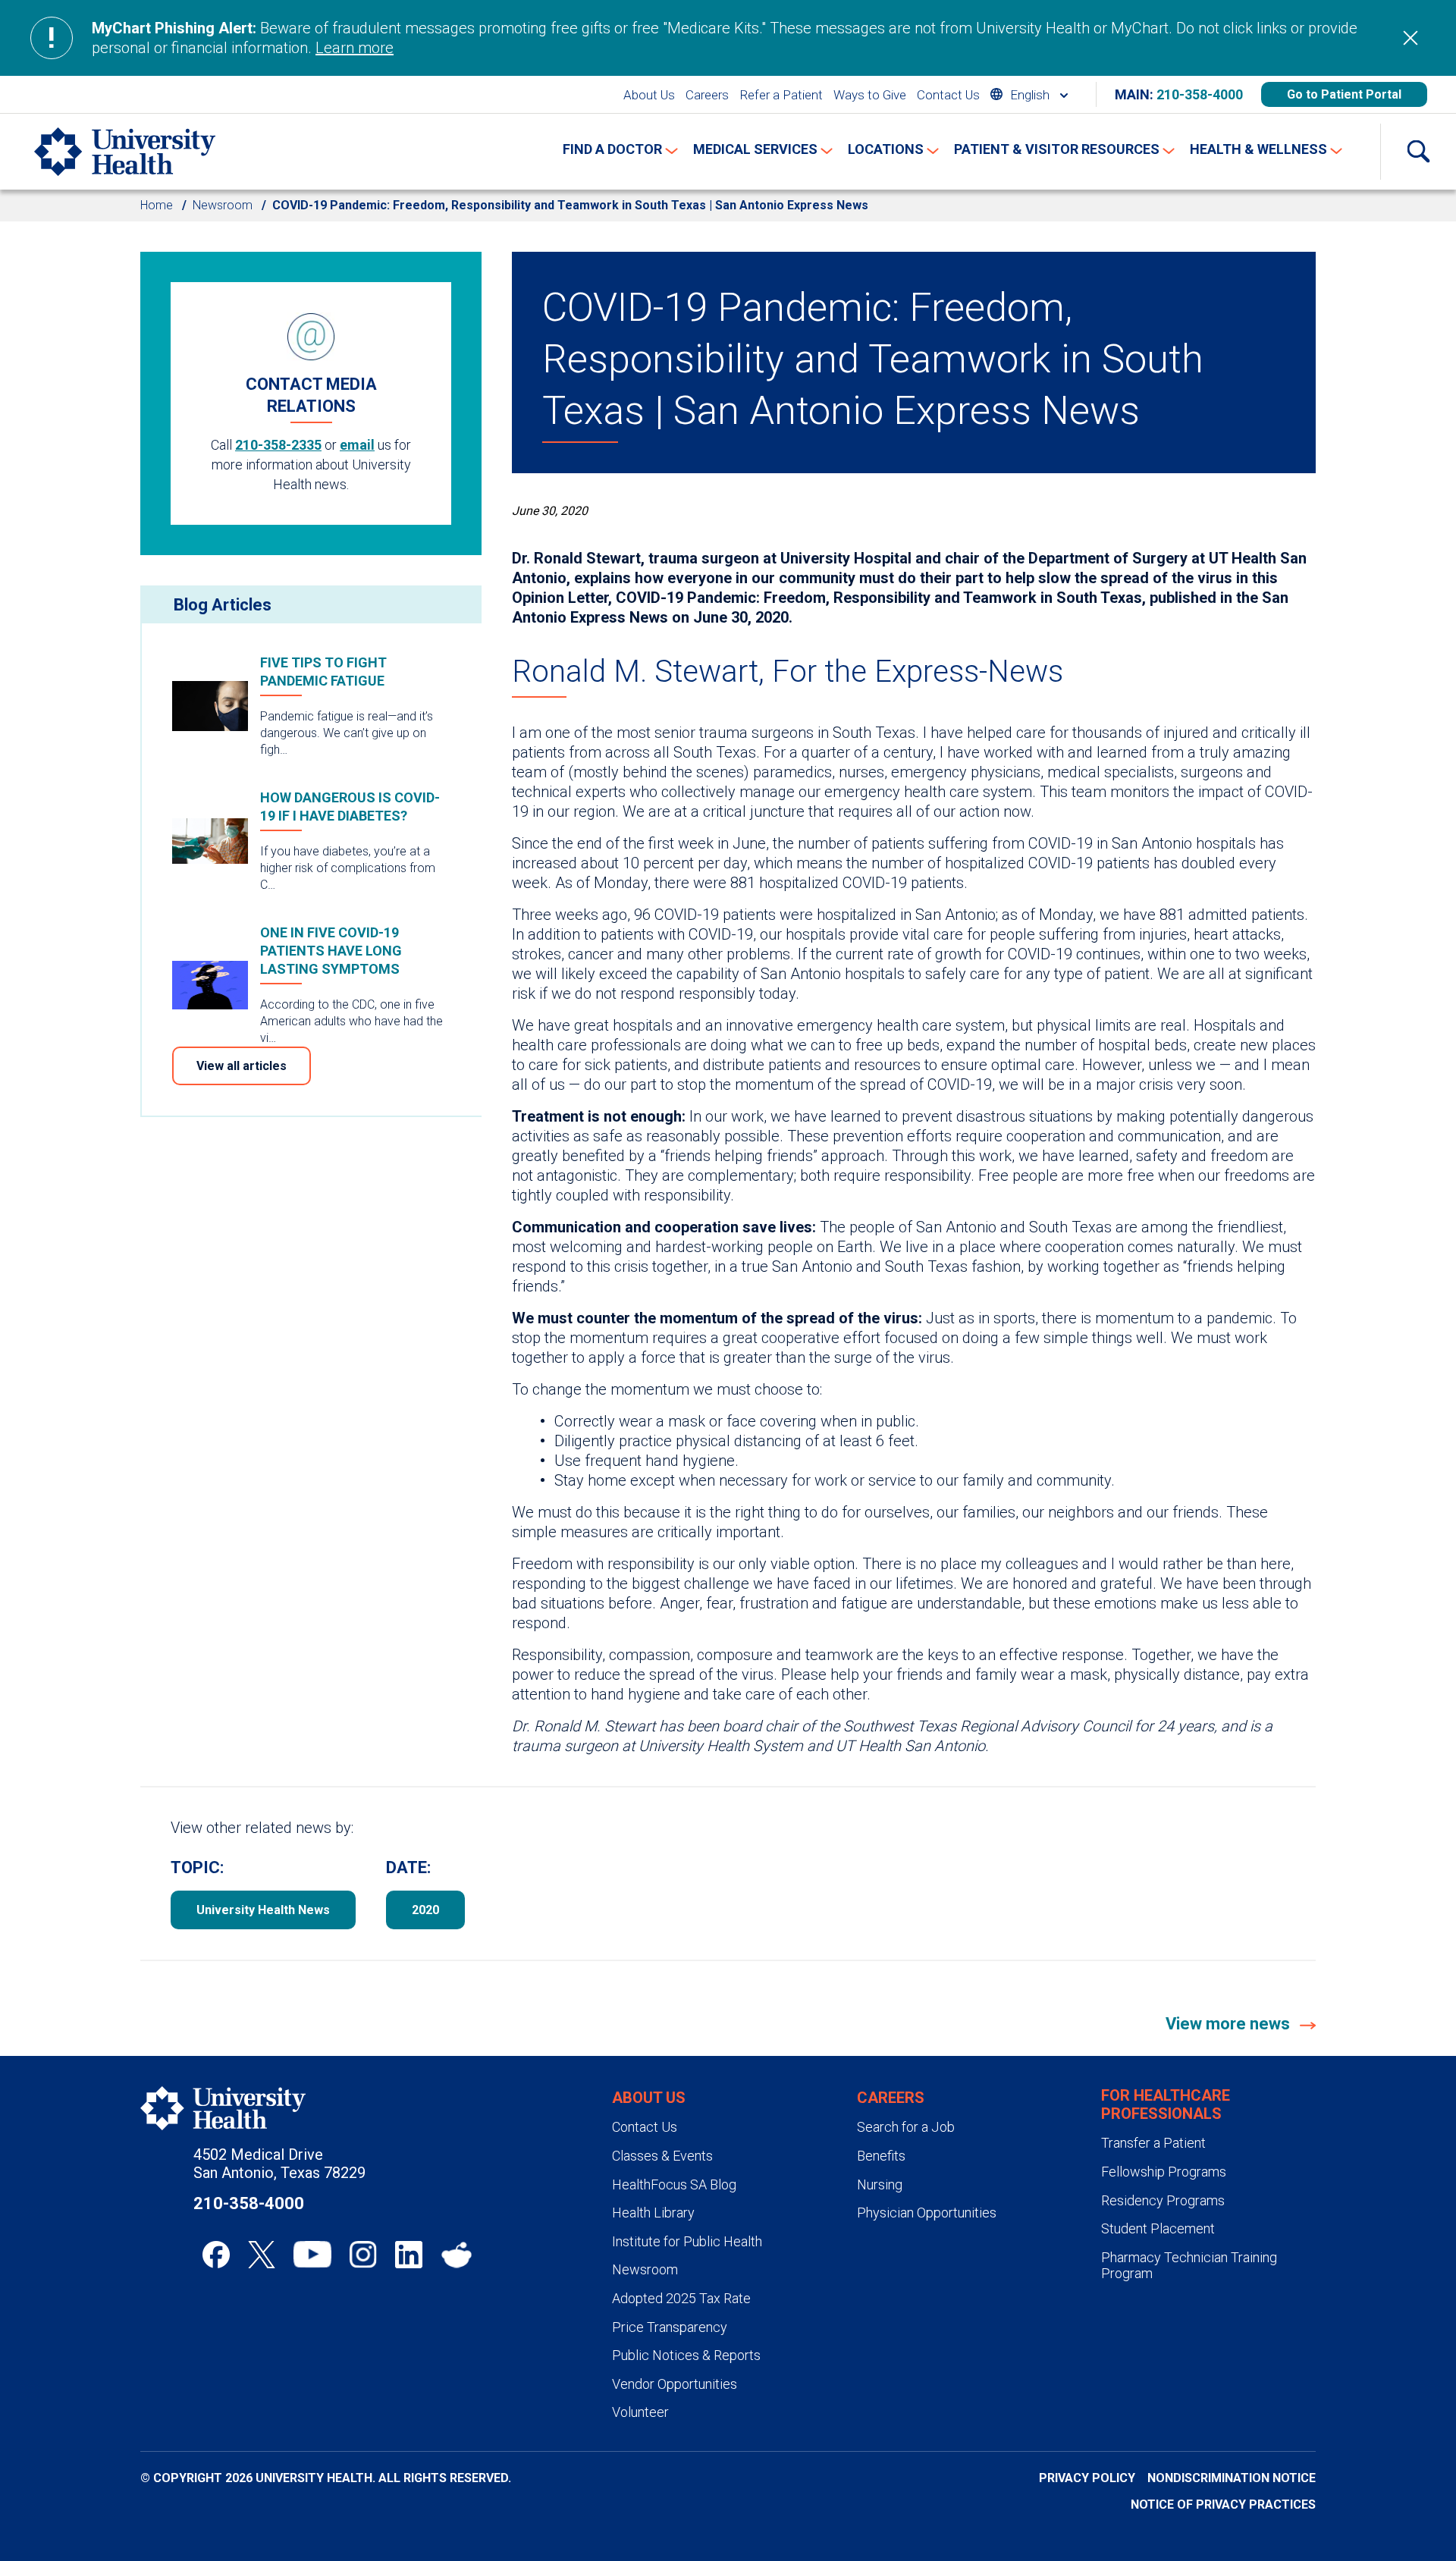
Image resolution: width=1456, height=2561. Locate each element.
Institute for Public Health (687, 2241)
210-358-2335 (278, 445)
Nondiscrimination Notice (1232, 2478)
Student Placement (1158, 2228)
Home (157, 205)
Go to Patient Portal (1344, 94)
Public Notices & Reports (686, 2355)
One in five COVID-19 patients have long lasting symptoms (331, 951)
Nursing (880, 2184)
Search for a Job (906, 2127)
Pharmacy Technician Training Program (1189, 2266)
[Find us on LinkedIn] (409, 2255)
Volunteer (640, 2412)
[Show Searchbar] (1418, 152)
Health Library (653, 2213)
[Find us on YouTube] (312, 2255)
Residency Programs (1163, 2200)
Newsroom (223, 205)
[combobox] (1029, 94)
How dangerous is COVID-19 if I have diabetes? (350, 807)
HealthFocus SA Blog (674, 2184)
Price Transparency (670, 2327)
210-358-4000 (1200, 94)
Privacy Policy (1087, 2478)
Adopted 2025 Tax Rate (681, 2298)
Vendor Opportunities (675, 2384)
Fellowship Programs (1164, 2172)
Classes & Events (662, 2156)
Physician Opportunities (927, 2213)
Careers (707, 95)
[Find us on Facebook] (216, 2255)
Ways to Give (870, 95)
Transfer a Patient (1153, 2143)
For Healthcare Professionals (1166, 2104)
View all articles (242, 1066)
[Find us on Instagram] (363, 2255)
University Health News (263, 1910)
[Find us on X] (262, 2255)
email (357, 445)
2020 (425, 1910)
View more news (1230, 2024)
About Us (649, 95)
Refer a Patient (781, 95)
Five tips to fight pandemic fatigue (323, 672)
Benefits (881, 2156)
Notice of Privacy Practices (1223, 2505)
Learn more (355, 48)
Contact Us (948, 95)
